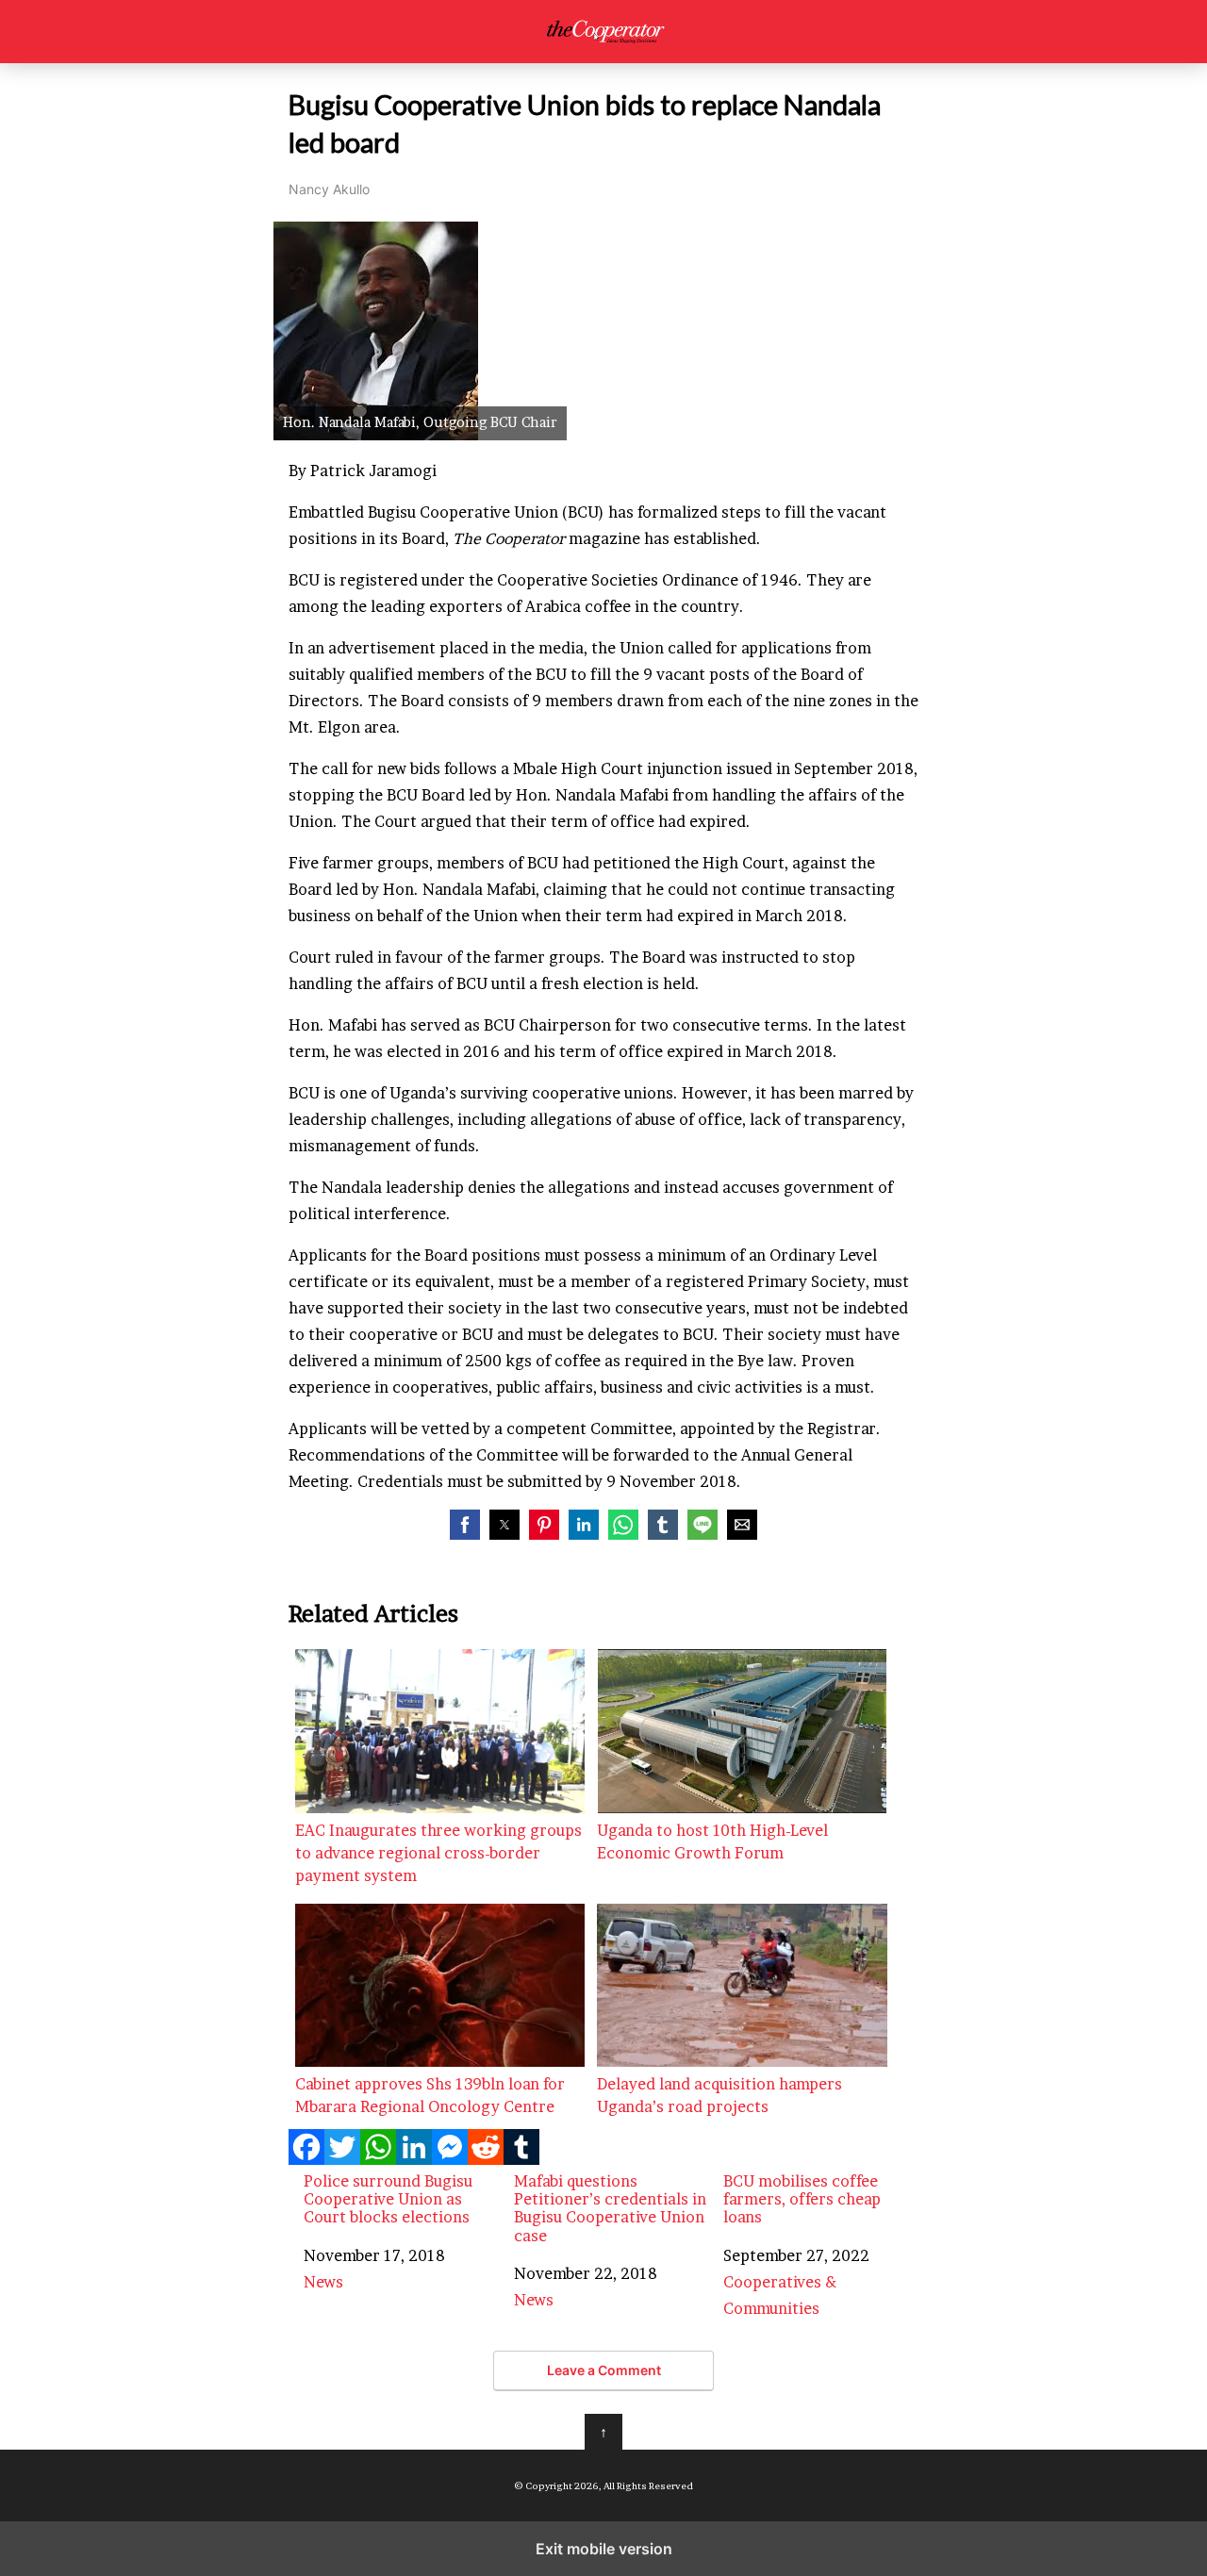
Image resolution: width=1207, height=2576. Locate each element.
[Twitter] (342, 2159)
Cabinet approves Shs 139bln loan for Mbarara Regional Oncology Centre (430, 2095)
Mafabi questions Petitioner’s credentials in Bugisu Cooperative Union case (610, 2209)
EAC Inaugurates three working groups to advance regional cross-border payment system (438, 1853)
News (323, 2282)
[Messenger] (450, 2159)
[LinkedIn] (414, 2159)
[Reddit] (486, 2159)
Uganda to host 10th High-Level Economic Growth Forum (712, 1841)
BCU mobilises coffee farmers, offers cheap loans (802, 2199)
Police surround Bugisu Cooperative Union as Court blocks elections (388, 2199)
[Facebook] (306, 2159)
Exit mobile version (604, 2549)
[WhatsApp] (378, 2159)
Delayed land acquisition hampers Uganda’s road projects (719, 2095)
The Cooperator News (604, 32)
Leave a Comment (604, 2370)
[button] (465, 1525)
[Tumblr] (521, 2159)
